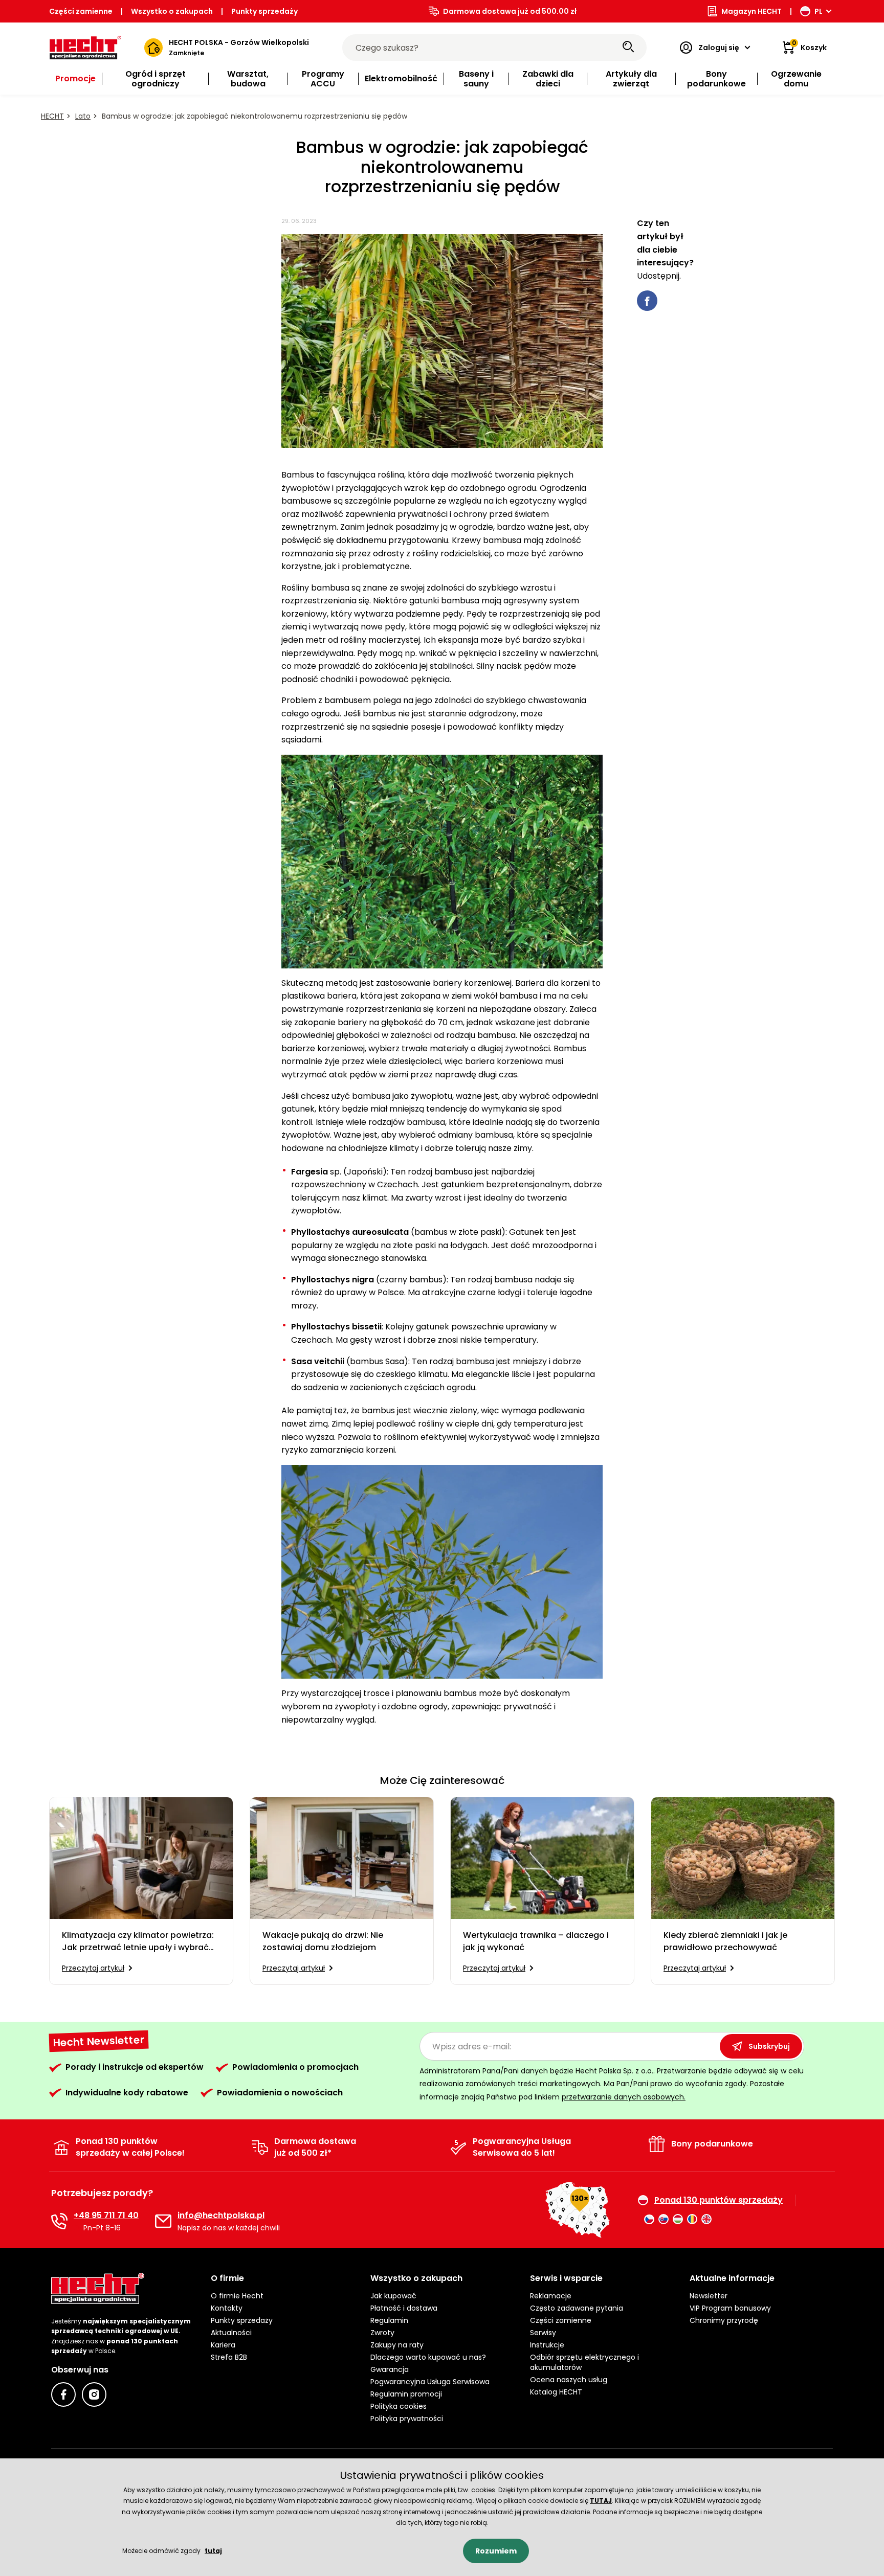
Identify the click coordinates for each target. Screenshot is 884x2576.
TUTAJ (601, 2501)
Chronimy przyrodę (724, 2320)
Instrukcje (547, 2345)
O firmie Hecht (237, 2296)
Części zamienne (81, 11)
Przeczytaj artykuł (93, 1968)
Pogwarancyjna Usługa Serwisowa (430, 2382)
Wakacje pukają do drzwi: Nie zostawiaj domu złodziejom (323, 1941)
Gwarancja (390, 2369)
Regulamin (389, 2320)
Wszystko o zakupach (172, 11)
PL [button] (819, 11)
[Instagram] (94, 2394)
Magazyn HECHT (752, 11)
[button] (282, 2278)
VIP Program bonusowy (730, 2308)
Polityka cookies (399, 2406)
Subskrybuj (769, 2046)
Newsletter (709, 2296)
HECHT (52, 116)
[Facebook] (63, 2394)
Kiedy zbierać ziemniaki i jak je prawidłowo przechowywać (725, 1941)
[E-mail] (163, 2221)
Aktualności (231, 2333)
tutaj (213, 2551)
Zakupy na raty (397, 2345)
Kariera (223, 2345)
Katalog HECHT (556, 2392)
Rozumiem (496, 2551)
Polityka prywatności (407, 2419)
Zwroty (382, 2333)
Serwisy (543, 2333)
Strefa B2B (229, 2357)
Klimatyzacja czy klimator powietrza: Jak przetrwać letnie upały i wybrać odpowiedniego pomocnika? (138, 1941)
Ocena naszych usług (569, 2380)
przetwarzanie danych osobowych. (624, 2097)
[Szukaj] (628, 48)
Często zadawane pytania (577, 2308)
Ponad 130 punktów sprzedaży (719, 2200)
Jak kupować (393, 2296)
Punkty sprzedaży (264, 11)
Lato (83, 116)
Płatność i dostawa (404, 2308)
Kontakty (227, 2308)
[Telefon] (59, 2221)
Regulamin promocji (406, 2394)
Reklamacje (551, 2296)
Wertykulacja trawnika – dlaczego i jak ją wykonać (536, 1941)
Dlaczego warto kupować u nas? (428, 2357)
